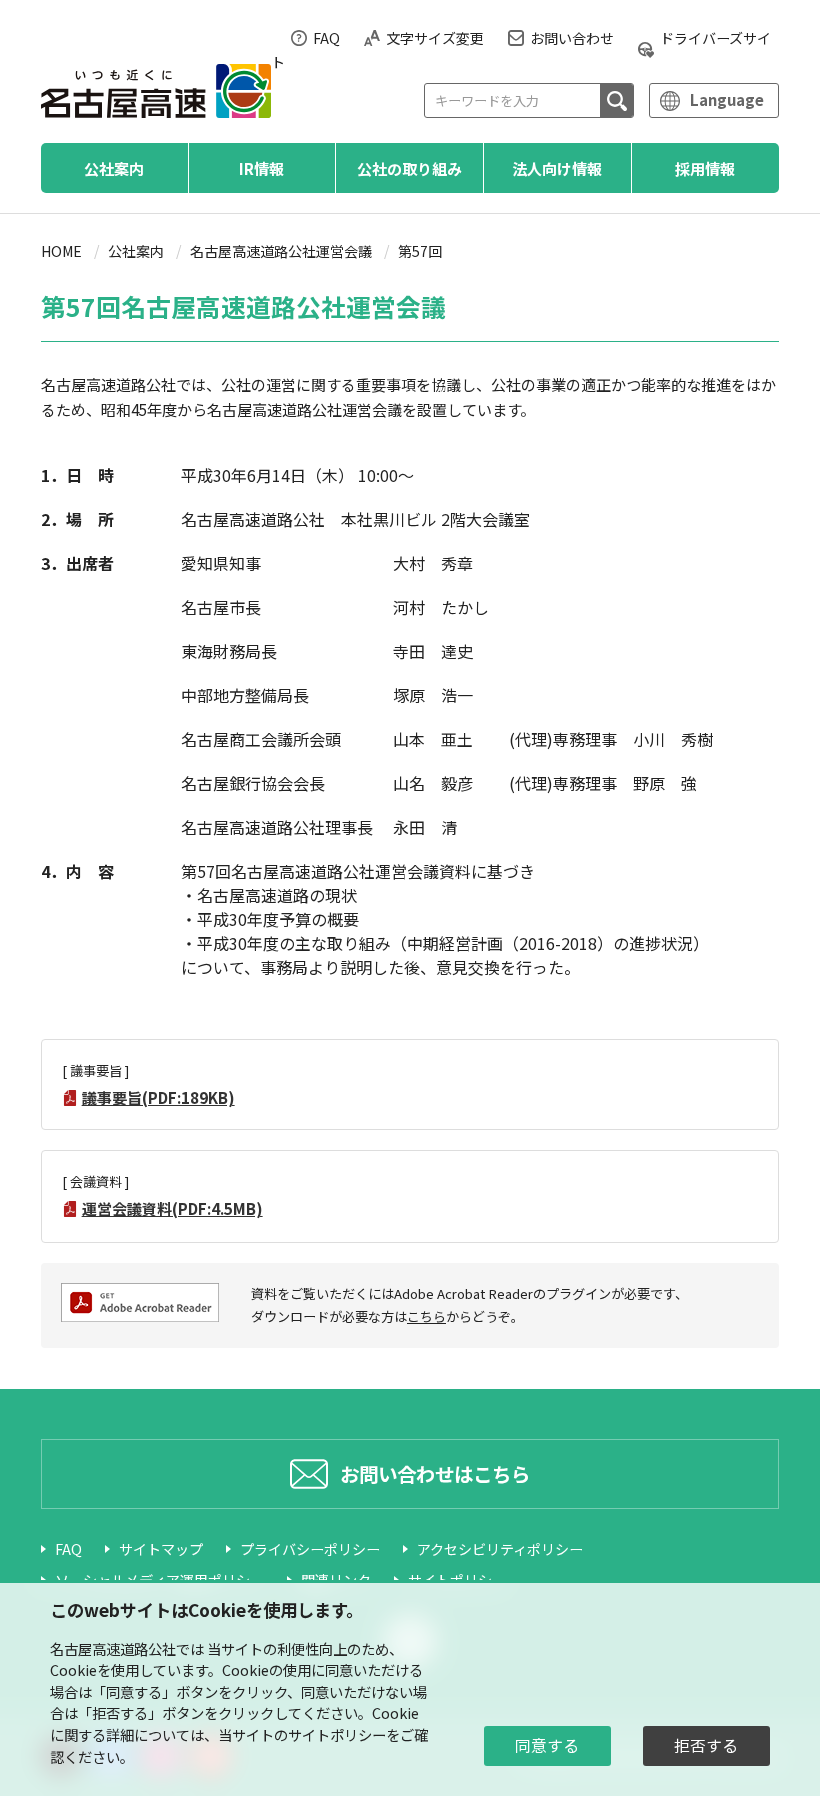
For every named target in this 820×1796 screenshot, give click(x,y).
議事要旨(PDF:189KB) (158, 1097)
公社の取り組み (409, 168)
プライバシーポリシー (310, 1549)
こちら (426, 1316)
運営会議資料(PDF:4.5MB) (172, 1208)
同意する (547, 1745)
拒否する (706, 1745)
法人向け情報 (557, 168)
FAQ (326, 38)
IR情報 (261, 168)
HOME (61, 251)
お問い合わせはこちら (435, 1473)
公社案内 (114, 168)
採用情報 (705, 168)
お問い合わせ (572, 38)
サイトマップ (161, 1549)
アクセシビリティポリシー (500, 1549)
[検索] (616, 100)
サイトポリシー (337, 1734)
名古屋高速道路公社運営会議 (281, 251)
